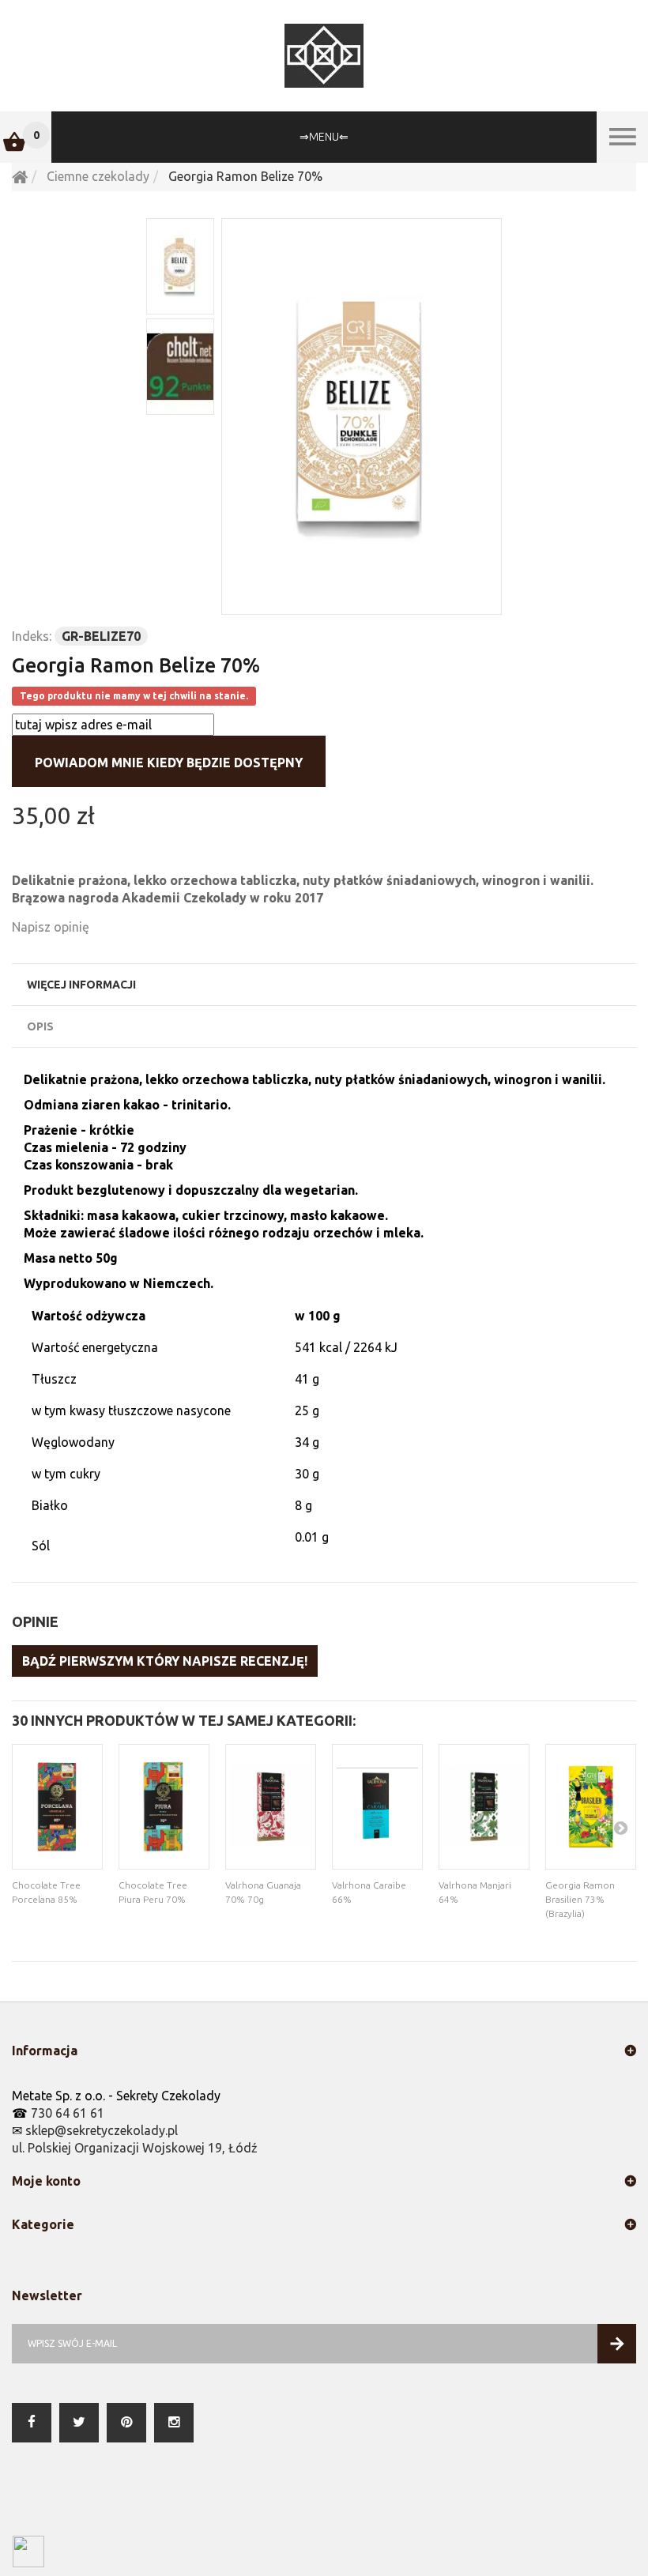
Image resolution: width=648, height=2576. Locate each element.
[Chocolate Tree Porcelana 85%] (57, 1807)
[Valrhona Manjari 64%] (484, 1807)
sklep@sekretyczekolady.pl (102, 2130)
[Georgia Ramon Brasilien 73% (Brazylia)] (591, 1807)
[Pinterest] (126, 2423)
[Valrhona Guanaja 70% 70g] (271, 1807)
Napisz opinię (51, 927)
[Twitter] (79, 2423)
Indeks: (32, 636)
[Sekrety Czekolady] (324, 56)
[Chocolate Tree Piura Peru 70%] (164, 1807)
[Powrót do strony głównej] (20, 176)
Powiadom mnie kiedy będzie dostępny (169, 763)
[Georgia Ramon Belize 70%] (362, 416)
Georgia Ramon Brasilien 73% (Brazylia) (580, 1899)
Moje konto (46, 2181)
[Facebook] (32, 2423)
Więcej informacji (81, 985)
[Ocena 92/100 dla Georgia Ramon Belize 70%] (180, 367)
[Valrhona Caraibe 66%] (377, 1807)
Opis (40, 1026)
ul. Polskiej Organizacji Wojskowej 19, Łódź (135, 2148)
